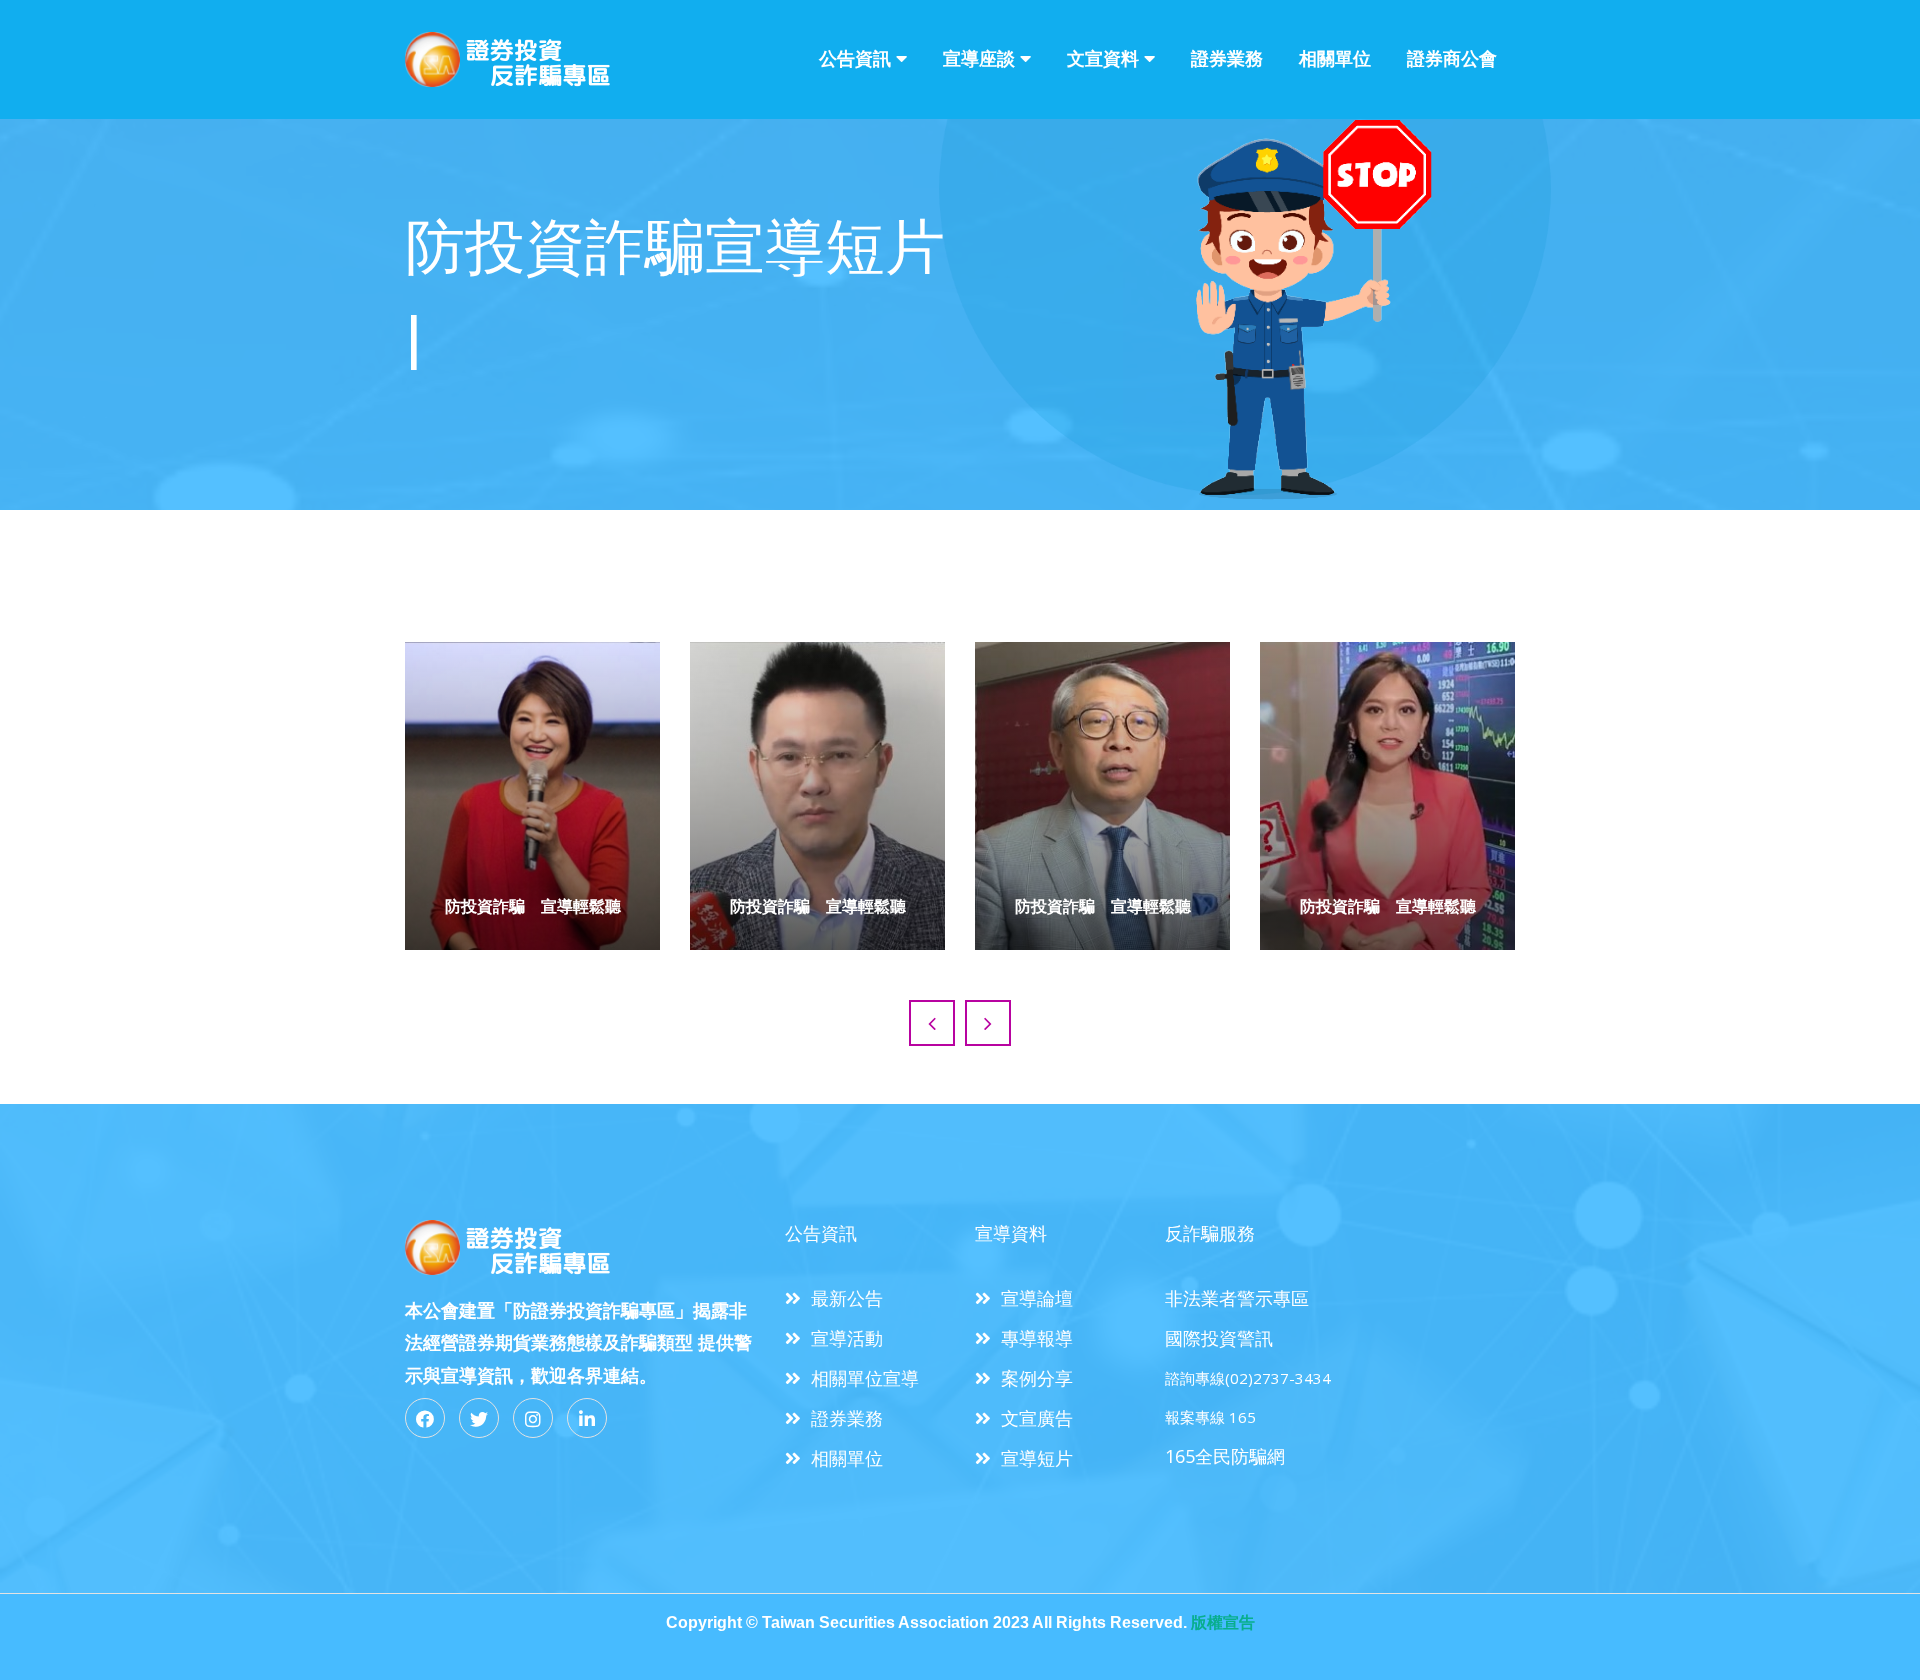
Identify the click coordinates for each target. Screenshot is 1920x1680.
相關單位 (1335, 58)
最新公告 (847, 1298)
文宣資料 (1103, 58)
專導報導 (1037, 1338)
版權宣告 (1223, 1622)
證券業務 (1227, 58)
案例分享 (1037, 1378)
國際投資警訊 (1219, 1338)
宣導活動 (847, 1338)
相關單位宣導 (865, 1378)
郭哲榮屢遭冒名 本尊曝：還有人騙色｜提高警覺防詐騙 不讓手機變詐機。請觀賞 (818, 775)
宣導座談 (979, 58)
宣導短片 (1037, 1458)
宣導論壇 (1037, 1298)
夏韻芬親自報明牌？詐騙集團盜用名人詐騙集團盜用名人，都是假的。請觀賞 (533, 788)
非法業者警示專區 (1237, 1298)
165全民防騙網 (1225, 1456)
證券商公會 (1452, 58)
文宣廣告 (1037, 1418)
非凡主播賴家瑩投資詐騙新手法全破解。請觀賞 (1388, 789)
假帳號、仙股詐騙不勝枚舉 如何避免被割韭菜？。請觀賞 (1103, 789)
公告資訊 (855, 58)
